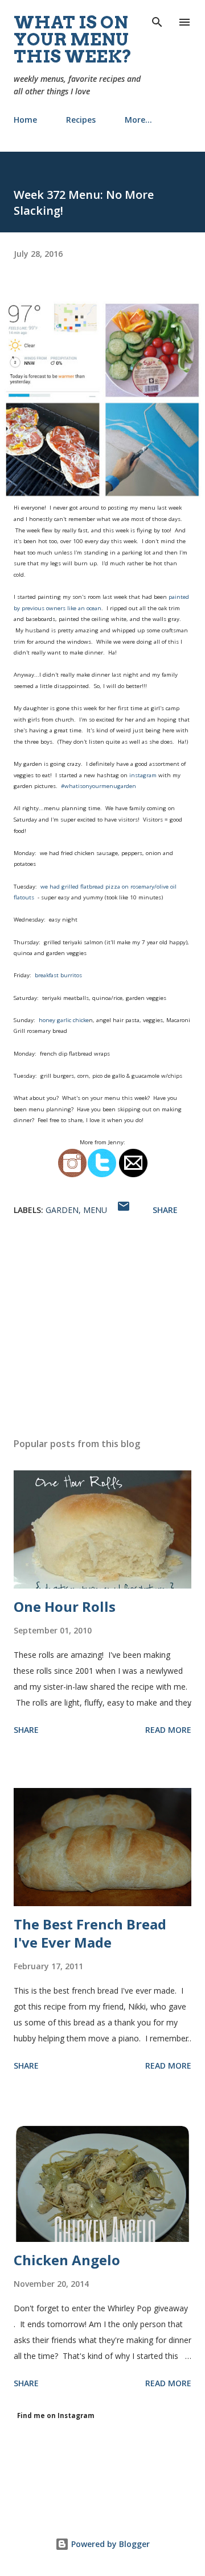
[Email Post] (124, 1210)
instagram (143, 775)
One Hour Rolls (65, 1606)
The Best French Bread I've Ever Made (90, 1933)
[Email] (133, 1176)
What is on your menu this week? (73, 39)
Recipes (81, 120)
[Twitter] (102, 1176)
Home (25, 120)
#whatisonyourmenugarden (98, 786)
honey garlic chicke (64, 1020)
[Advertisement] (102, 1330)
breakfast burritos (58, 975)
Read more (168, 1730)
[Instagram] (72, 1176)
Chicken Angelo (67, 2260)
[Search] (157, 20)
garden (62, 1210)
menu (95, 1210)
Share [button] (165, 1210)
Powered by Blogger (109, 2544)
